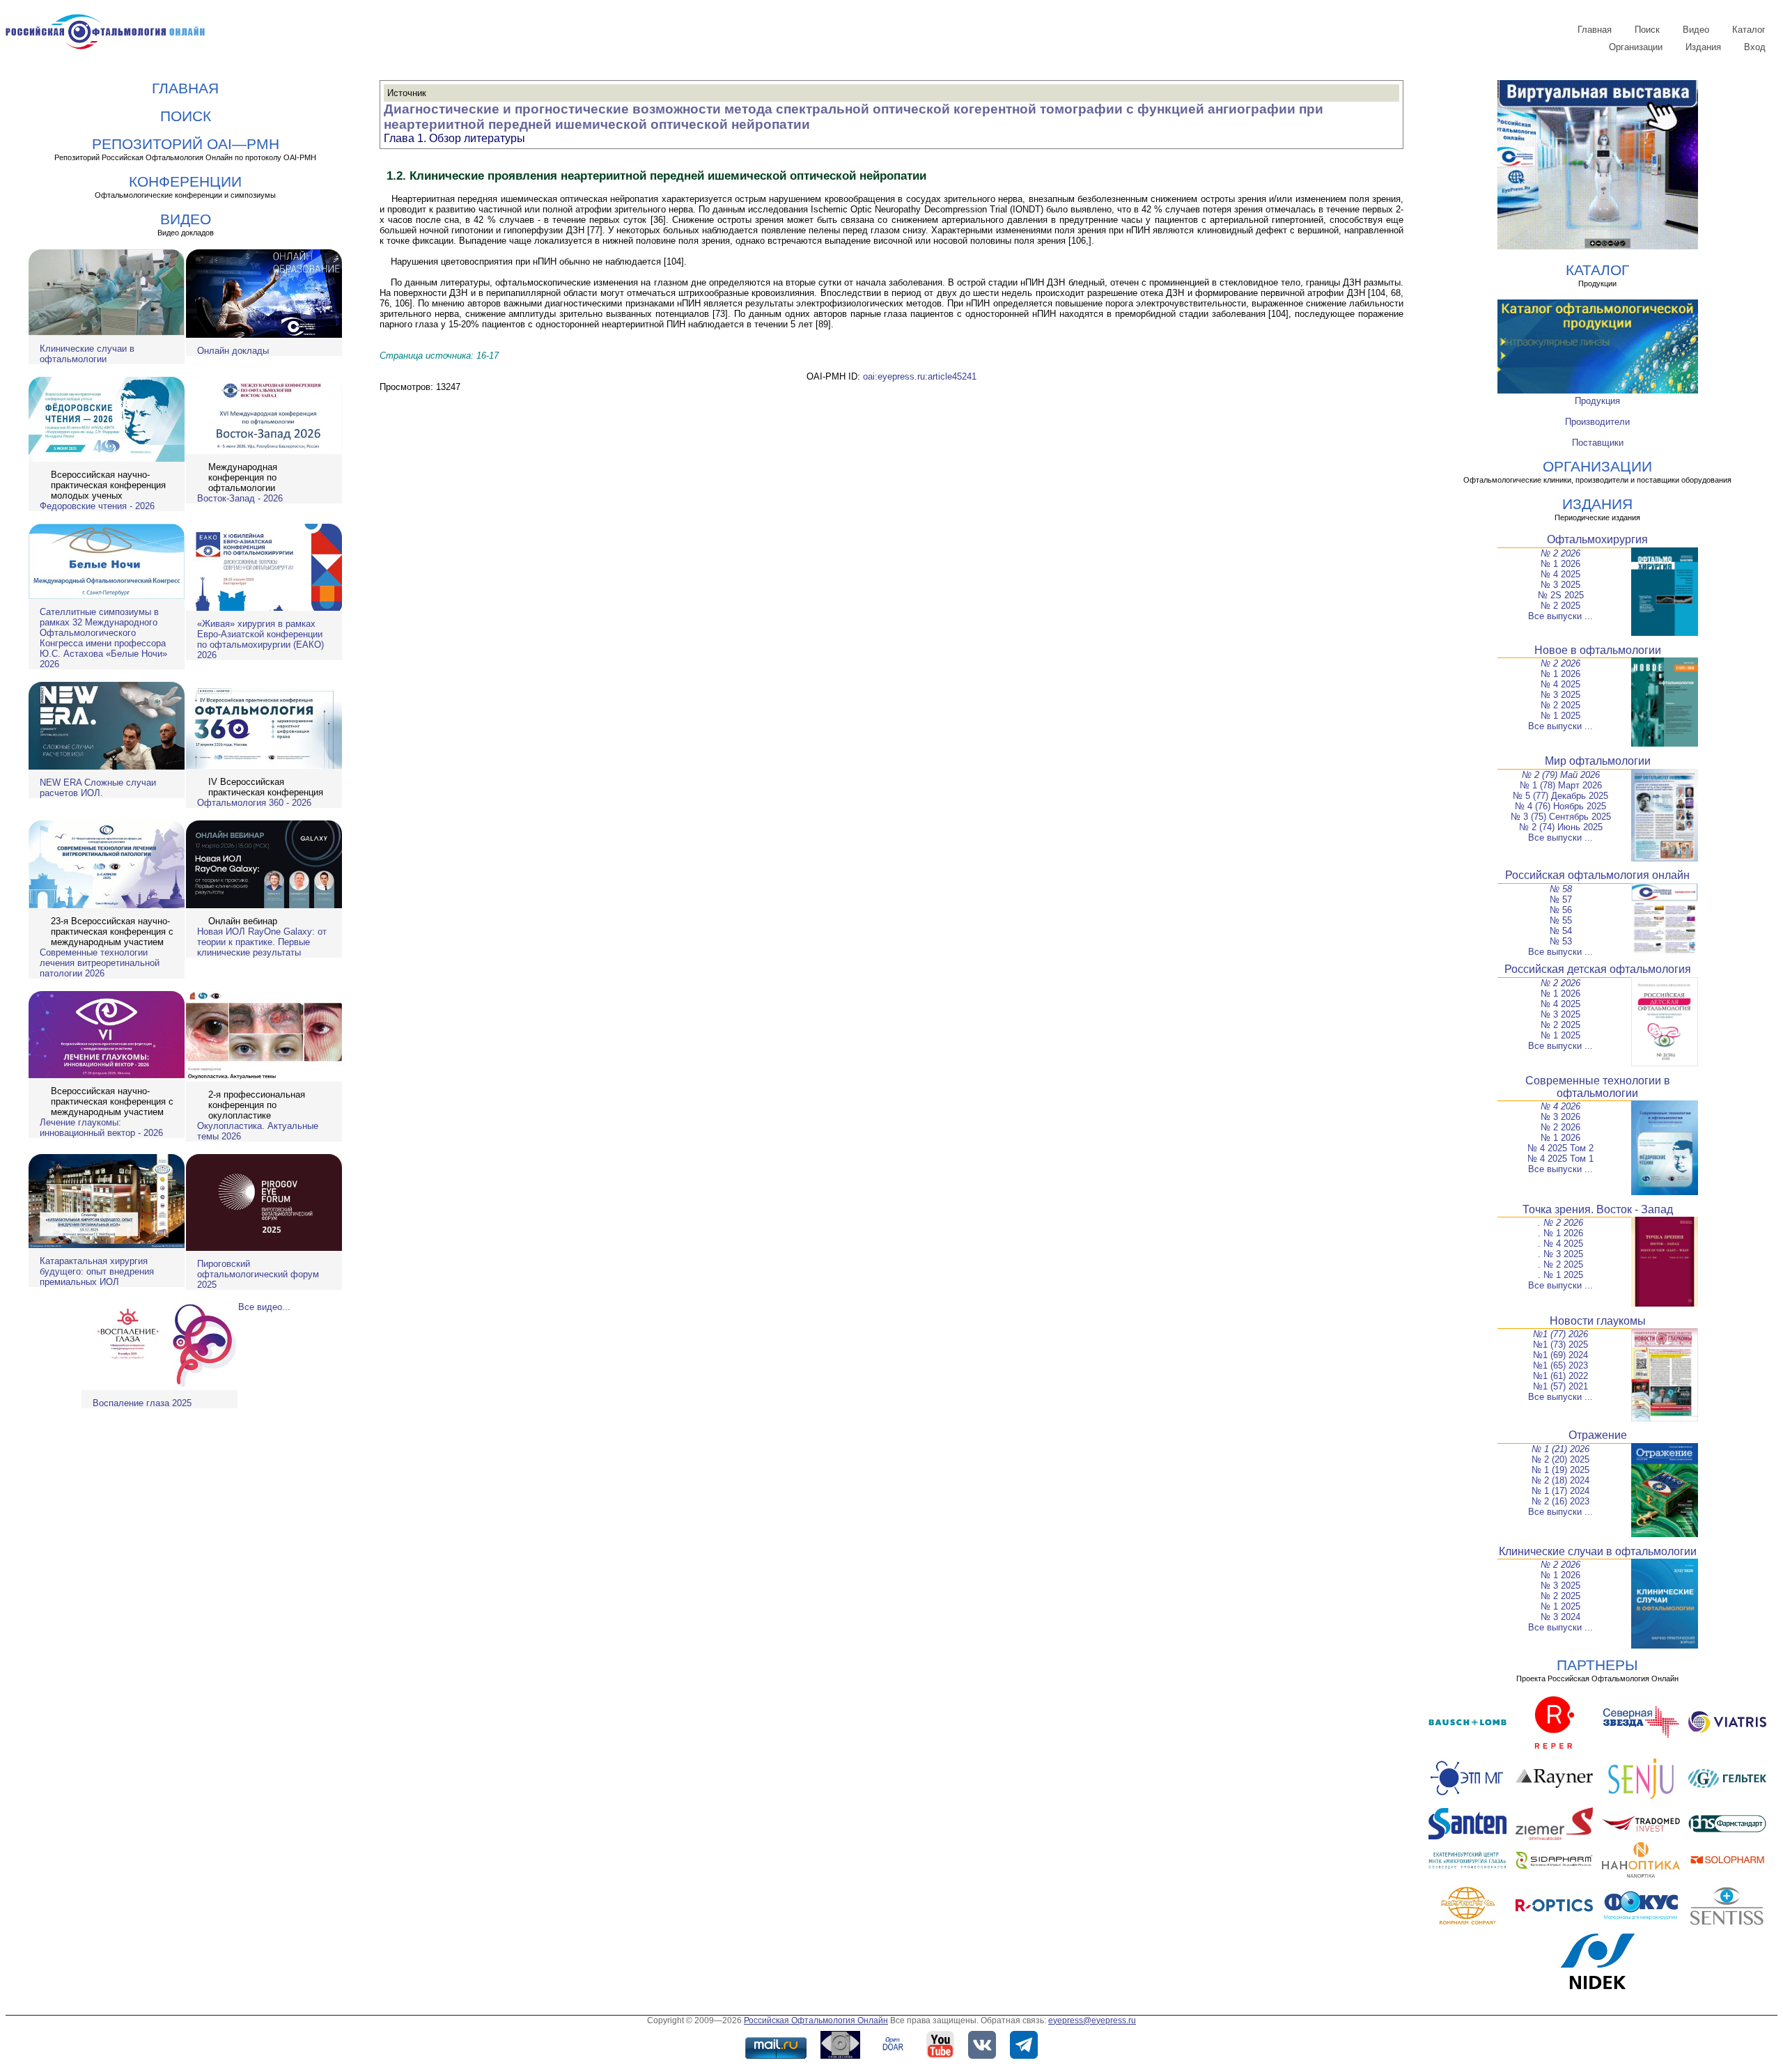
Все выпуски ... (1560, 616)
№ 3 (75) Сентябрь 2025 (1561, 817)
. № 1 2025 (1560, 1275)
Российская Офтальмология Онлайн (816, 2020)
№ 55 (1561, 920)
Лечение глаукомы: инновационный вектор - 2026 (101, 1128)
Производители (1597, 422)
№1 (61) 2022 (1560, 1376)
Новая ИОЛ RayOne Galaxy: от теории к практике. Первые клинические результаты (262, 942)
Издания (1703, 47)
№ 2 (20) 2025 (1560, 1459)
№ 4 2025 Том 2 (1560, 1148)
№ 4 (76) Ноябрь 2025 (1560, 806)
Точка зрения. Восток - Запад (1598, 1209)
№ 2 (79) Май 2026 (1561, 775)
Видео (1696, 30)
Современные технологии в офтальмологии (1598, 1087)
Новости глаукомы (1598, 1321)
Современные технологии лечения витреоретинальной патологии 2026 (100, 963)
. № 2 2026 (1560, 1223)
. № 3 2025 (1560, 1254)
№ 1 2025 (1560, 716)
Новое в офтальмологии (1598, 650)
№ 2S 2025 (1561, 595)
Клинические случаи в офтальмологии (87, 354)
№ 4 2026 (1560, 1106)
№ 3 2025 (1560, 585)
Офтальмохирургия (1597, 539)
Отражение (1598, 1435)
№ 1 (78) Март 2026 (1561, 785)
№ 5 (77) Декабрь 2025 (1560, 796)
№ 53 (1561, 941)
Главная (1595, 30)
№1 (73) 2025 (1560, 1345)
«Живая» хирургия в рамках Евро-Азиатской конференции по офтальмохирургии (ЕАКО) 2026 (260, 639)
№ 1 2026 (1560, 564)
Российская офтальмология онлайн (1597, 875)
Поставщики (1598, 443)
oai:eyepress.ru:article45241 (920, 376)
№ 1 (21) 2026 (1560, 1449)
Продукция (1597, 401)
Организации (1636, 47)
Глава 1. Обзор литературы (454, 138)
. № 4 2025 (1560, 1244)
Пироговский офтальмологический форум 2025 (258, 1274)
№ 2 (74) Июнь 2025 (1561, 827)
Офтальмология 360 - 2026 (254, 803)
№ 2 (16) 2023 (1560, 1501)
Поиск (1647, 30)
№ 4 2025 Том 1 (1560, 1159)
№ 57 (1561, 899)
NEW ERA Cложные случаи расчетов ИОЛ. (98, 788)
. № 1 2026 (1560, 1233)
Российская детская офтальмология (1598, 969)
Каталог (1749, 30)
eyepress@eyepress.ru (1092, 2020)
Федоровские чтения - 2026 (97, 506)
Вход (1755, 47)
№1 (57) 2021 (1560, 1386)
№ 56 (1561, 910)
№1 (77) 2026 (1560, 1334)
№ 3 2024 (1560, 1617)
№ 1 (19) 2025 (1560, 1470)
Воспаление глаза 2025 (142, 1403)
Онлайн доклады (233, 351)
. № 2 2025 (1560, 1264)
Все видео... (264, 1307)
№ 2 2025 (1560, 606)
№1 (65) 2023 (1560, 1365)
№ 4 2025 (1560, 574)
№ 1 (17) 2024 (1560, 1491)
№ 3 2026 (1560, 1117)
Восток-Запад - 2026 (240, 498)
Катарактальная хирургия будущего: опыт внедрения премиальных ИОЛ (97, 1271)
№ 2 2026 (1560, 553)
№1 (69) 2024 (1560, 1355)
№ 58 (1561, 889)
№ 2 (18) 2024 (1560, 1480)
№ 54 (1561, 931)
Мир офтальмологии (1598, 761)
